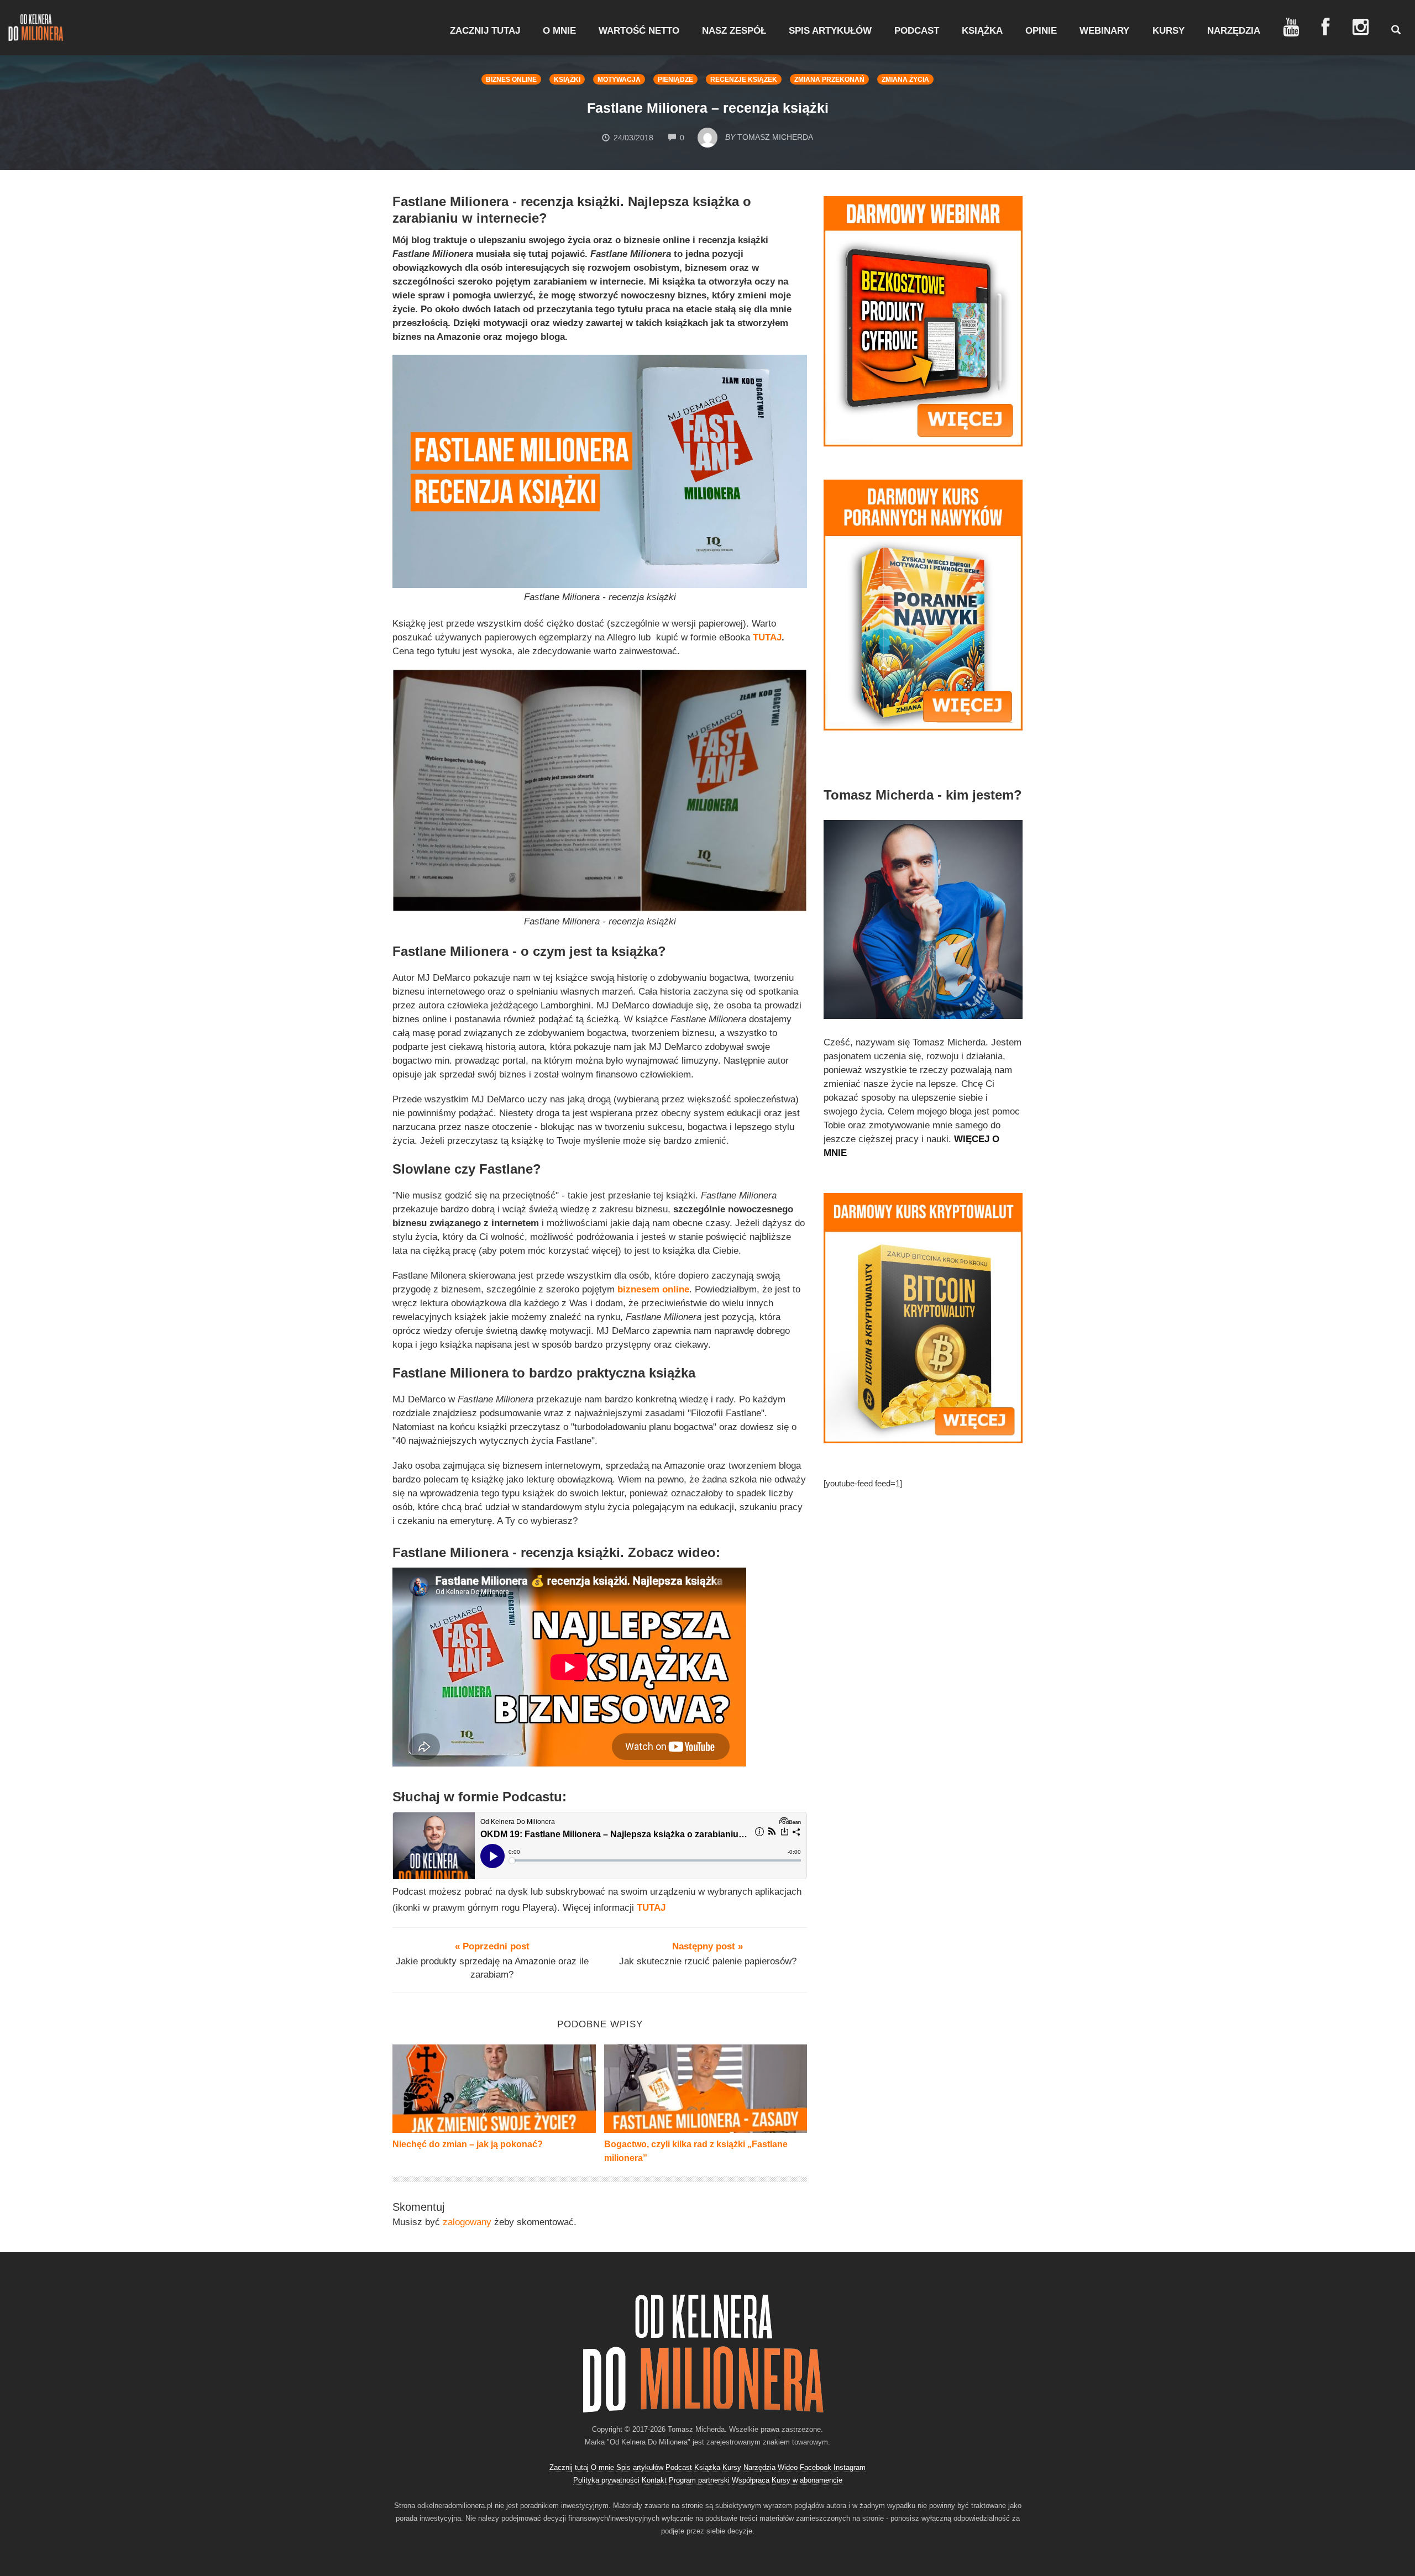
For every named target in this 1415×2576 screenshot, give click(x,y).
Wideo (788, 2467)
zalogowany (467, 2222)
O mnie (559, 31)
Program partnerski (699, 2480)
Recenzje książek (744, 80)
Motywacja (619, 80)
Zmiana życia (905, 80)
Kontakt (654, 2480)
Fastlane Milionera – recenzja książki (708, 108)
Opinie (1041, 31)
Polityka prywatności (606, 2480)
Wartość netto (639, 31)
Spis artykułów (830, 31)
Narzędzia (1234, 31)
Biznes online (511, 80)
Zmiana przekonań (829, 80)
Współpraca (751, 2480)
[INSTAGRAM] (1361, 27)
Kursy (1168, 31)
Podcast (917, 31)
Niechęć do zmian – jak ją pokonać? (468, 2144)
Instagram (850, 2467)
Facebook (816, 2467)
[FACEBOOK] (1326, 27)
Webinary (1104, 31)
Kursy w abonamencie (807, 2480)
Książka (982, 31)
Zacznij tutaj (485, 31)
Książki (567, 80)
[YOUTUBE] (1291, 27)
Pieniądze (675, 80)
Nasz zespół (734, 31)
